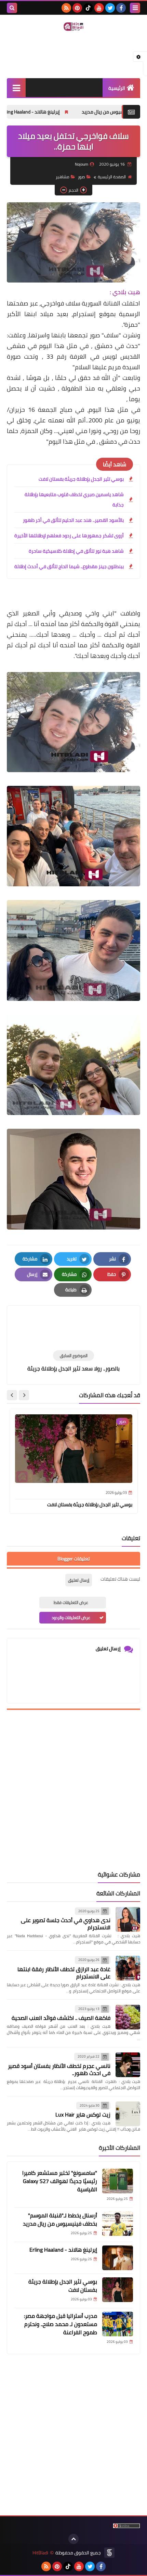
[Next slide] (12, 1395)
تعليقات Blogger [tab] (73, 1559)
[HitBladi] (73, 27)
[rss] (66, 8)
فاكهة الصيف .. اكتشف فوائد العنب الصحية (61, 2018)
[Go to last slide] (24, 1395)
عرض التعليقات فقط (71, 1602)
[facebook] (121, 8)
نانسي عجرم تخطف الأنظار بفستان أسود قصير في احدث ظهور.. (59, 2069)
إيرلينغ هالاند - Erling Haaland (68, 112)
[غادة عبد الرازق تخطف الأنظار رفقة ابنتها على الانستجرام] (128, 1968)
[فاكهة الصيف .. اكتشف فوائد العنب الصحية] (128, 2017)
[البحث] (12, 8)
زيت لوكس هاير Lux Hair (83, 2114)
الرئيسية (117, 88)
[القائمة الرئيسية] (16, 88)
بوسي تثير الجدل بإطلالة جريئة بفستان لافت (81, 479)
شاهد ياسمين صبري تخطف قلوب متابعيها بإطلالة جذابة (74, 500)
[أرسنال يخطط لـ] (118, 2224)
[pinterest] (77, 8)
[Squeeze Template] (109, 2553)
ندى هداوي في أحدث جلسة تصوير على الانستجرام (66, 1924)
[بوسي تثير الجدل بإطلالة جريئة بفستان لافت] (118, 2290)
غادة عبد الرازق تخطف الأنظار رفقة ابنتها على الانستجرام (64, 1973)
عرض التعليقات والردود (71, 1618)
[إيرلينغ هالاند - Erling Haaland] (118, 2258)
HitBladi (40, 2553)
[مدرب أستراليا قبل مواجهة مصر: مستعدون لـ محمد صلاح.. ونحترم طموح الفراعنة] (118, 2324)
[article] (73, 1329)
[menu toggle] (135, 8)
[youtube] (99, 8)
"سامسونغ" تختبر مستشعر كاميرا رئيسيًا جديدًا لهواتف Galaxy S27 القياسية (60, 2181)
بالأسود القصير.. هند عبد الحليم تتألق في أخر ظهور (73, 520)
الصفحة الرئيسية (112, 177)
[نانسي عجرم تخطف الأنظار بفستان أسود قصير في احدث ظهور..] (128, 2065)
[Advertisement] (73, 1790)
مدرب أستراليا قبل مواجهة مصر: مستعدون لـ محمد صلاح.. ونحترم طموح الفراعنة (61, 2324)
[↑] (73, 2539)
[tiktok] (88, 8)
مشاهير (63, 177)
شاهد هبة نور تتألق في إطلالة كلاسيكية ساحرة (76, 551)
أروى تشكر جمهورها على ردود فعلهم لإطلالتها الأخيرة (69, 536)
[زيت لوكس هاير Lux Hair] (128, 2114)
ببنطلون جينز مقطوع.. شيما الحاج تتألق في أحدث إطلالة (69, 566)
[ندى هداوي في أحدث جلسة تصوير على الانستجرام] (128, 1919)
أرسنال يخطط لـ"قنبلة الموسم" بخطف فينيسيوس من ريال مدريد (60, 2219)
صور (82, 177)
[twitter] (110, 8)
